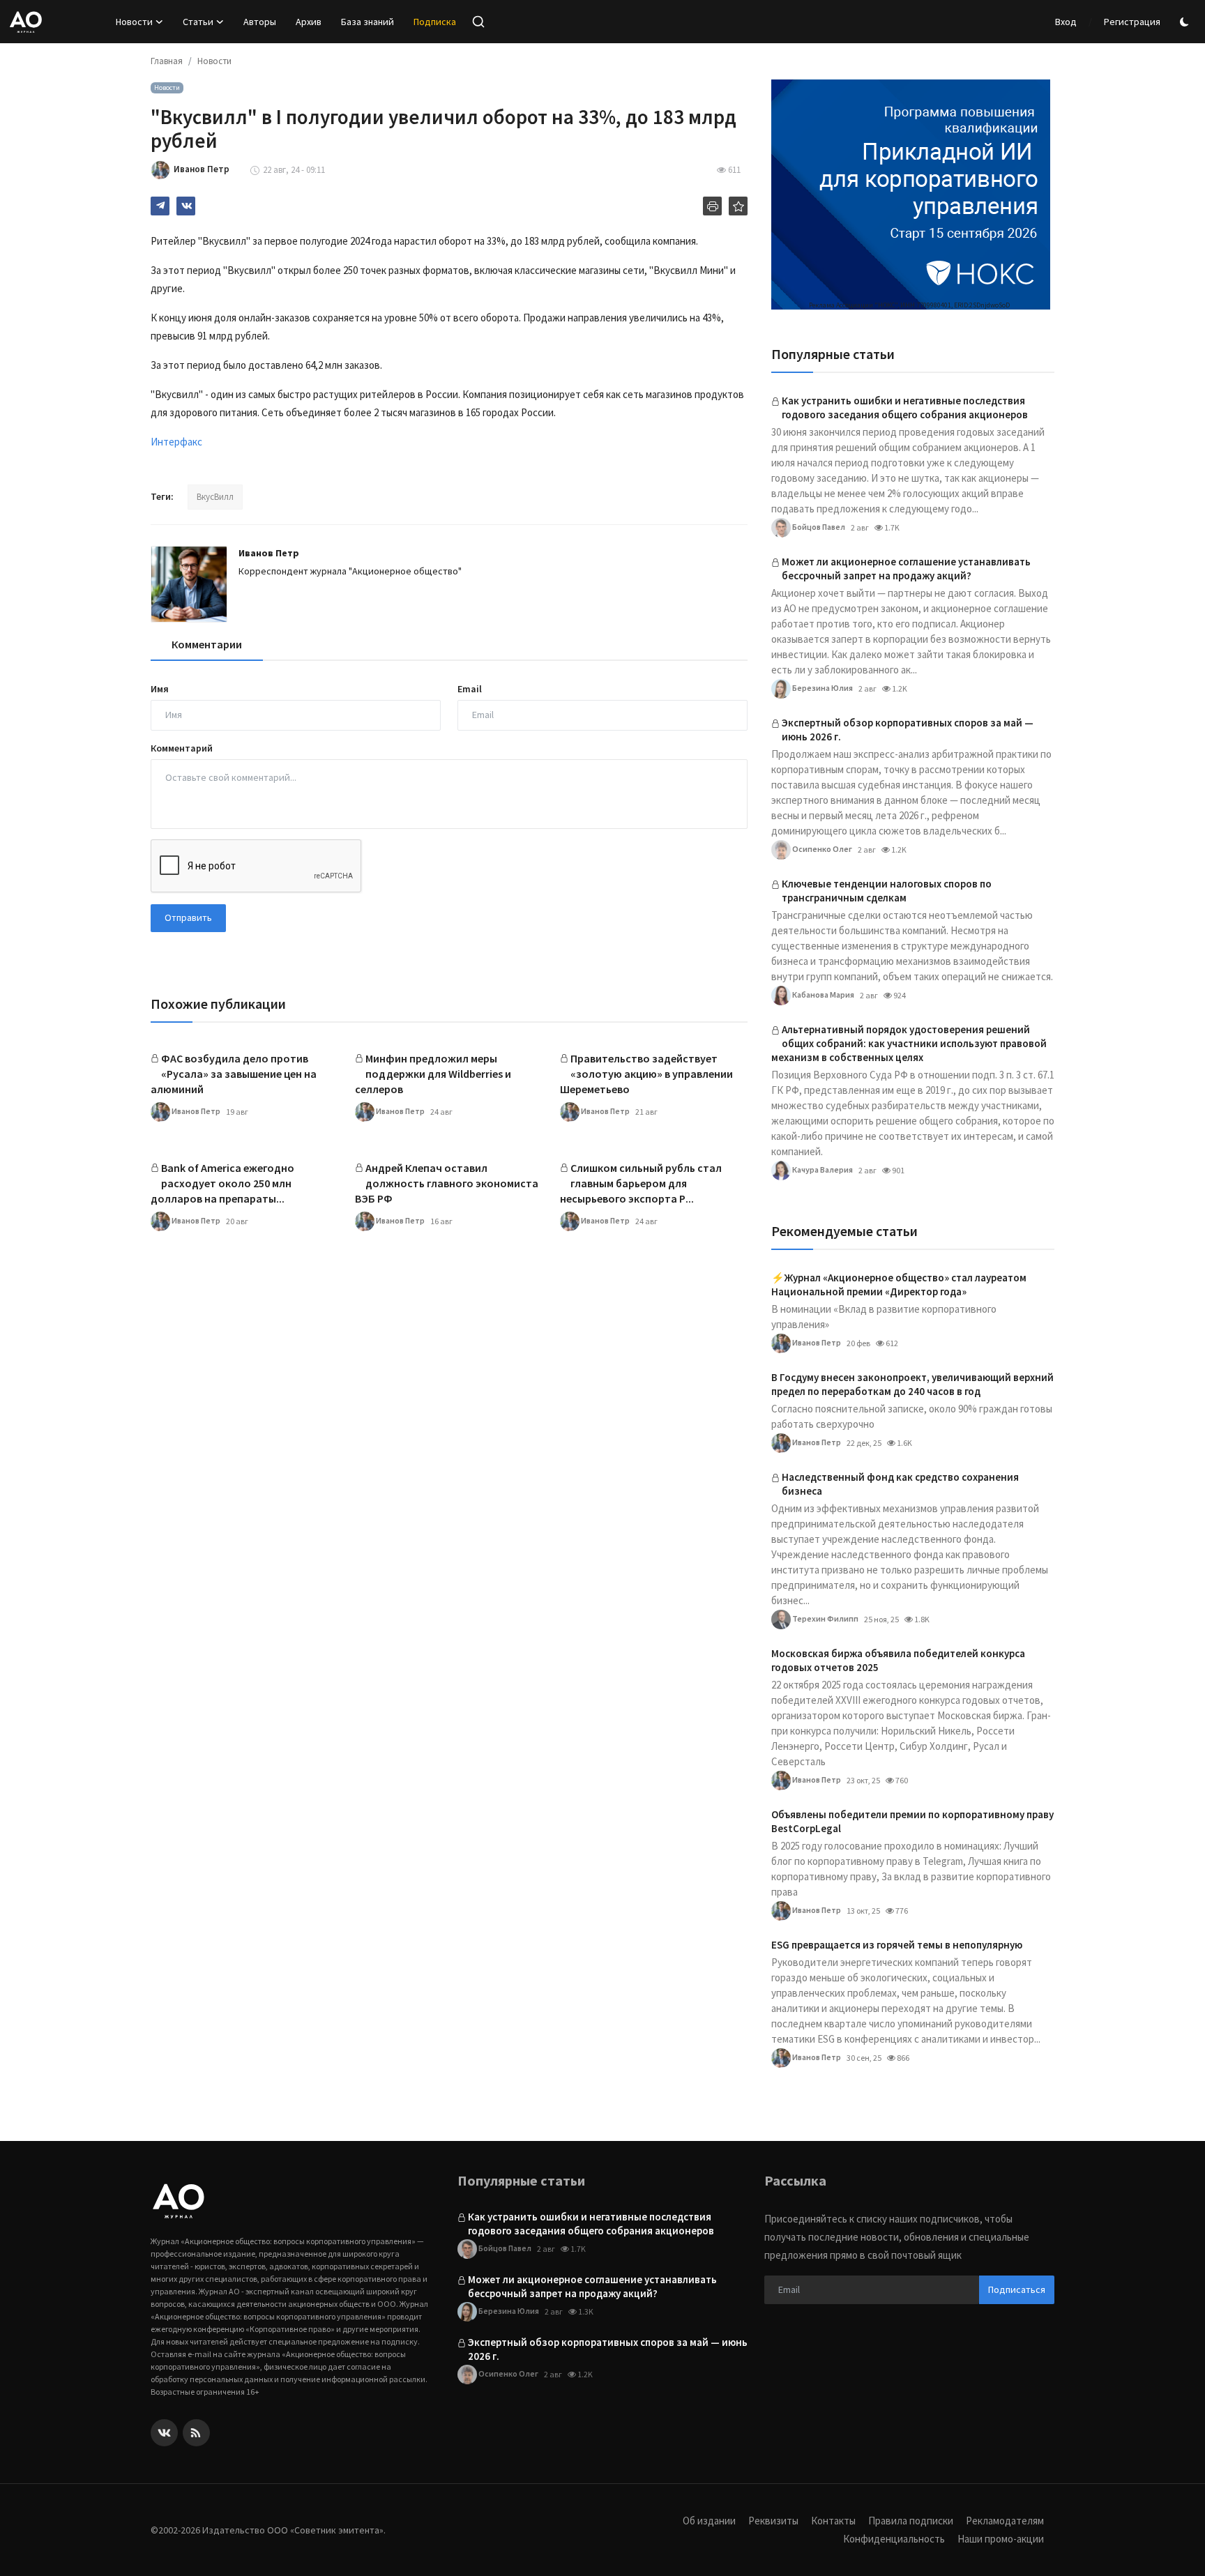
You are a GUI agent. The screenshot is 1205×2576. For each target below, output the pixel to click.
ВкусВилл (215, 497)
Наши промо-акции (1001, 2539)
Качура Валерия (822, 1169)
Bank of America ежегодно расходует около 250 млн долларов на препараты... (222, 1183)
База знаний (367, 22)
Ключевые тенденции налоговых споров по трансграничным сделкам (887, 891)
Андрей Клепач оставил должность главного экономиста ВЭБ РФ (447, 1183)
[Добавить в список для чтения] (738, 206)
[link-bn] (911, 195)
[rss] (196, 2433)
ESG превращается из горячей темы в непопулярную (897, 1945)
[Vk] (164, 2433)
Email (470, 689)
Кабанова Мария (823, 994)
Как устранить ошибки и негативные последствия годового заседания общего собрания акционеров (905, 407)
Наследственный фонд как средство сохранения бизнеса (900, 1484)
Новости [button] (134, 22)
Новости (214, 61)
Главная (167, 61)
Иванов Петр (269, 553)
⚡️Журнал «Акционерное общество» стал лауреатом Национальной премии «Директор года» (899, 1285)
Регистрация (1132, 22)
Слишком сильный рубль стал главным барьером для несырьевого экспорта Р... (641, 1183)
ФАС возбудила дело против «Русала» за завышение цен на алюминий (234, 1074)
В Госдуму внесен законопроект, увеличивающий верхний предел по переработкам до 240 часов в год (912, 1384)
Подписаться (1017, 2289)
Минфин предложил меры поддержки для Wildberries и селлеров (433, 1074)
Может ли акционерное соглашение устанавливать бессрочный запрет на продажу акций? (906, 569)
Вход (1066, 22)
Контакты (833, 2521)
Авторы (260, 22)
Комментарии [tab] (207, 644)
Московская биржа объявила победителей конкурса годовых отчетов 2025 (898, 1660)
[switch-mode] (1186, 22)
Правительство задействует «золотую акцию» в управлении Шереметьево (646, 1074)
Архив (309, 22)
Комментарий (182, 748)
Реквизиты (773, 2521)
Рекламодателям (1005, 2521)
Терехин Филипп (825, 1618)
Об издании (709, 2521)
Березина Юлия (822, 687)
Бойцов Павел (818, 526)
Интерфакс (176, 442)
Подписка (435, 22)
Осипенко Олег (821, 848)
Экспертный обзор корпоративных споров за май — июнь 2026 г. (908, 730)
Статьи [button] (198, 22)
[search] (478, 22)
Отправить (188, 917)
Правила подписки (911, 2521)
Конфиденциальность (894, 2539)
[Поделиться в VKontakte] (186, 206)
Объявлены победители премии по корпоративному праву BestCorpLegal (912, 1821)
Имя (160, 689)
